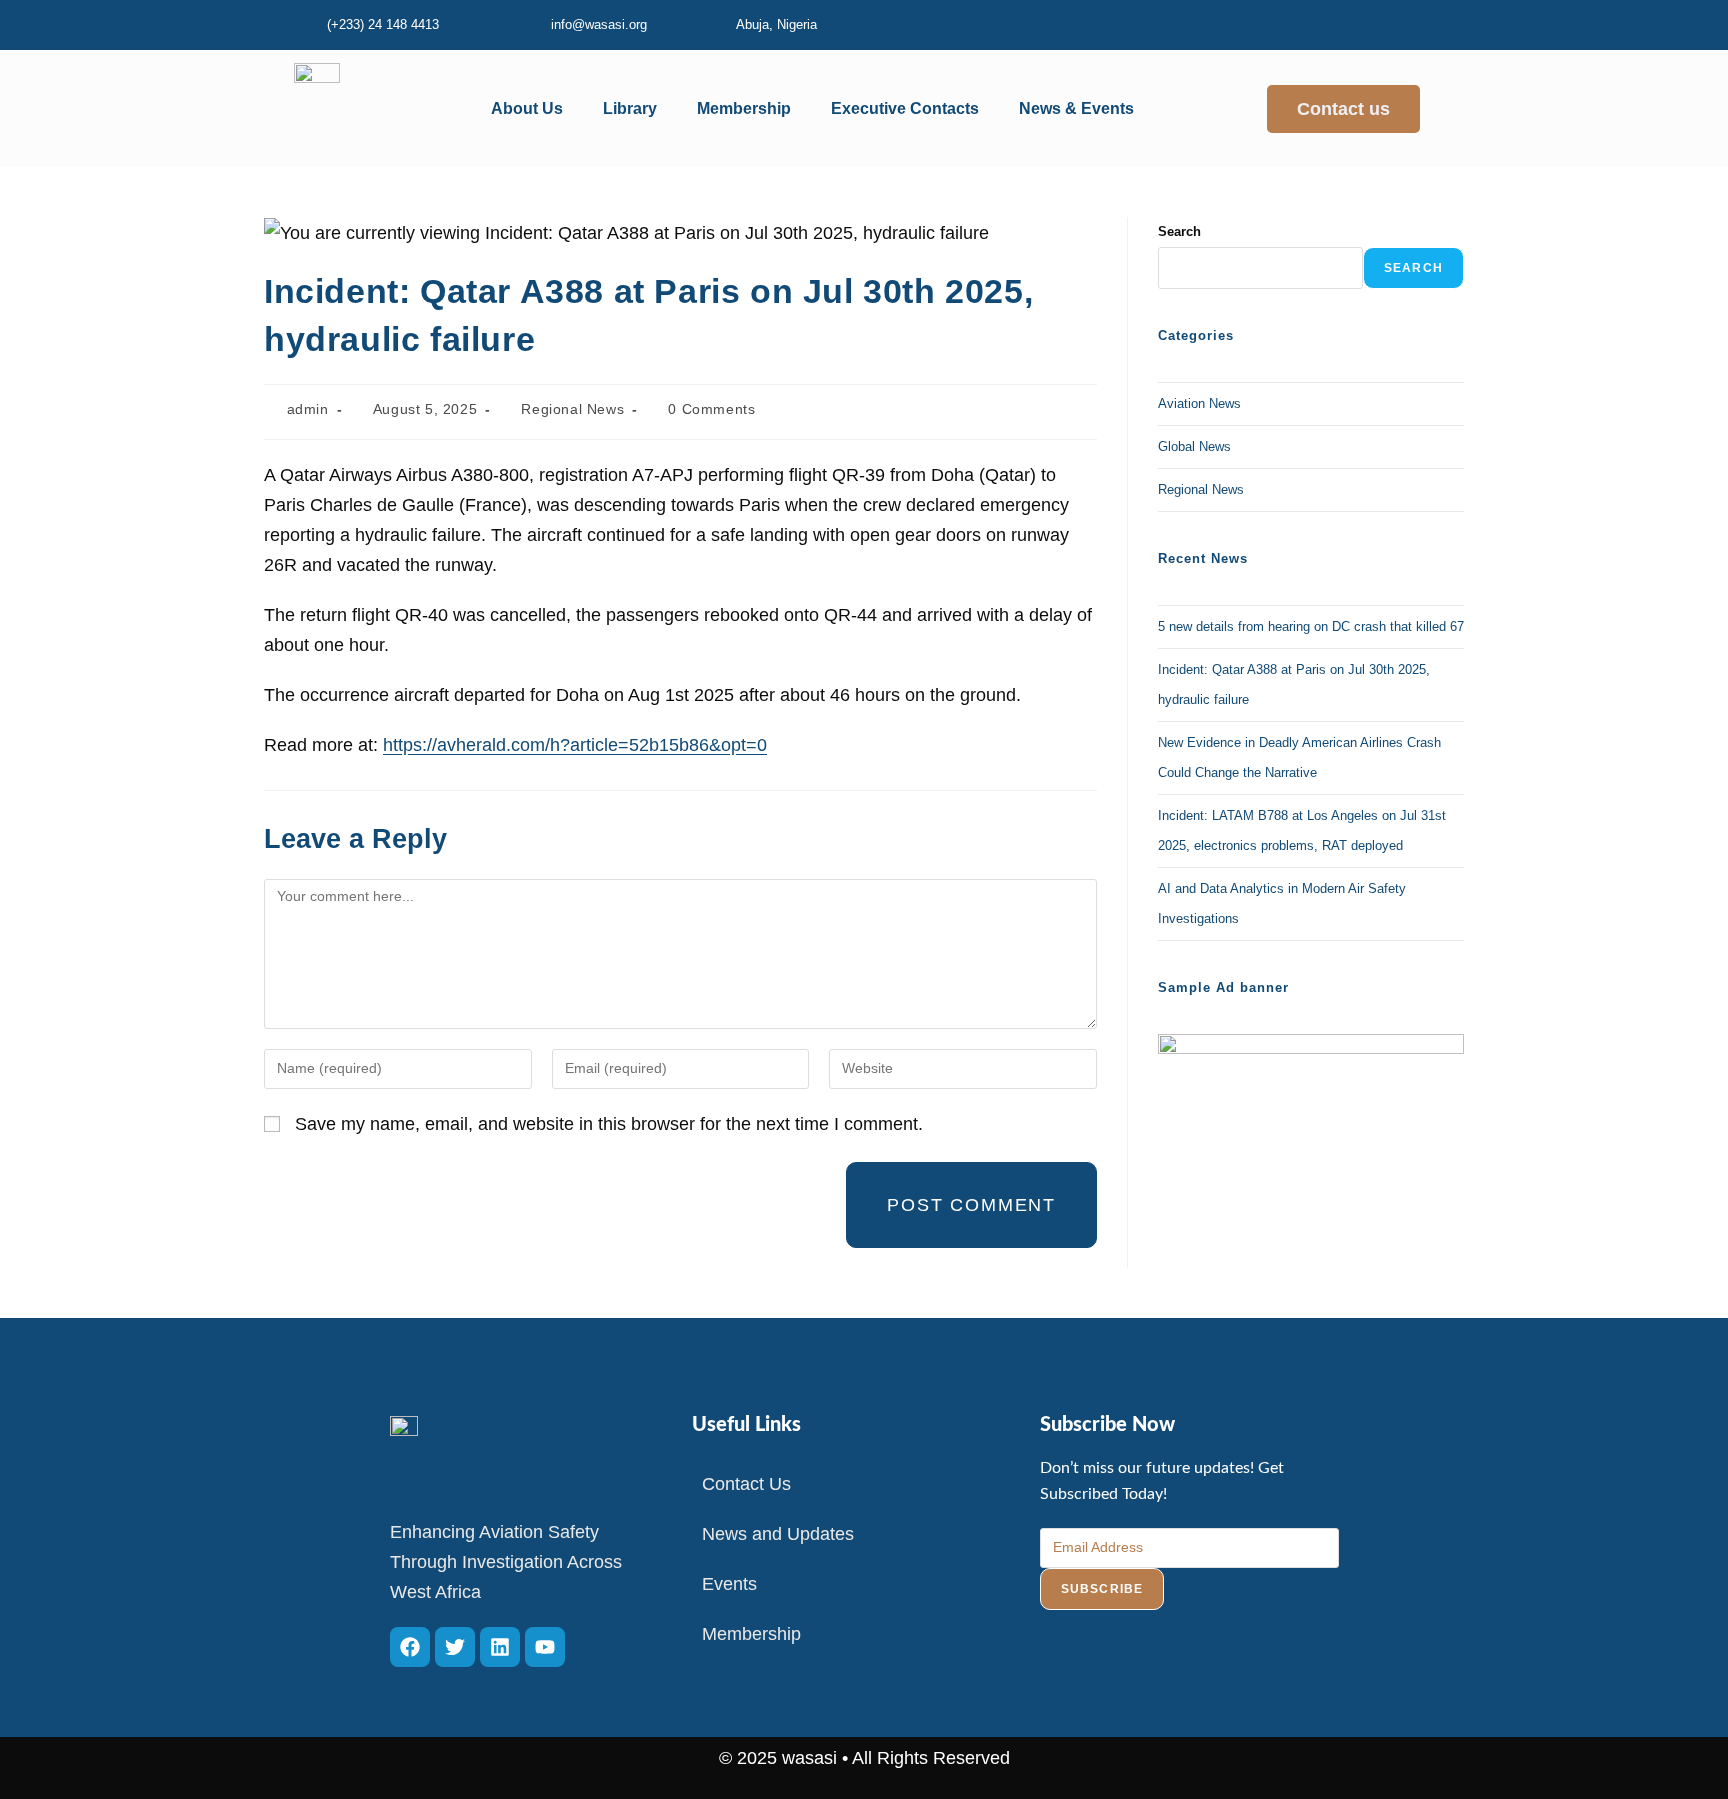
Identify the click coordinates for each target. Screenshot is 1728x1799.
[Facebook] (410, 1647)
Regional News (572, 409)
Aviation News (1199, 403)
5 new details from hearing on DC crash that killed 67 (1311, 626)
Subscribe (1102, 1589)
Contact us (1343, 109)
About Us (527, 108)
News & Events (1076, 108)
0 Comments (711, 409)
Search (1179, 231)
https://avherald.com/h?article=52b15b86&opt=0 (575, 745)
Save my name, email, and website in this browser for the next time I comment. (609, 1124)
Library (630, 108)
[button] (532, 109)
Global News (1194, 446)
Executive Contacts (905, 108)
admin (308, 409)
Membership (744, 108)
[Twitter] (455, 1647)
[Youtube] (545, 1647)
